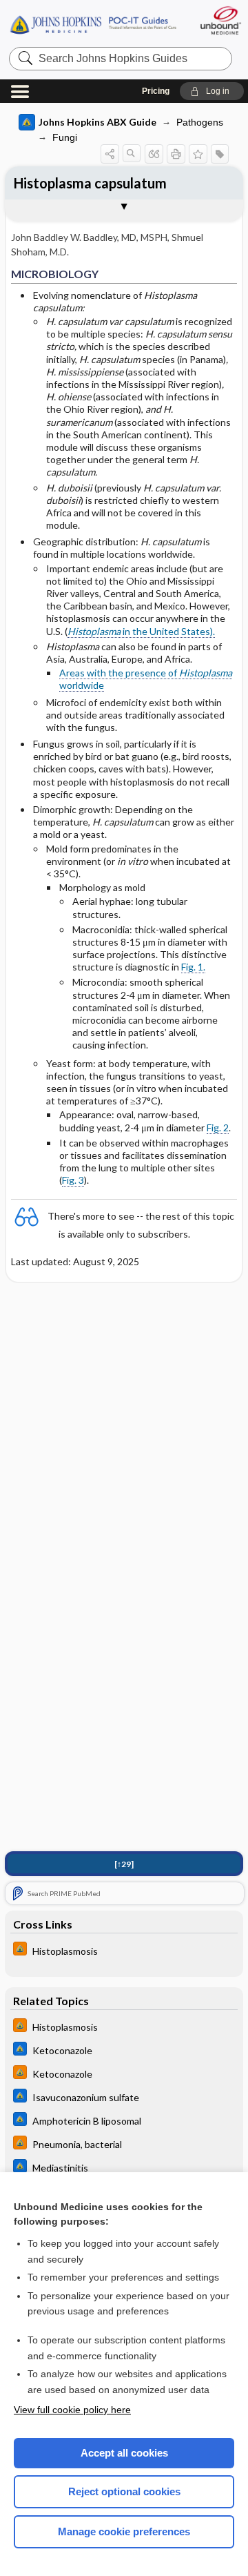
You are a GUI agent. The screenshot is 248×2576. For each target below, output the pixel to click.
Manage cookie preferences (124, 2531)
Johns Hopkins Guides (93, 24)
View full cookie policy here (72, 2410)
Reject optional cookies (124, 2491)
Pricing (156, 91)
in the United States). (141, 631)
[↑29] (124, 1864)
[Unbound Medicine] (220, 20)
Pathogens (200, 122)
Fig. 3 (73, 1180)
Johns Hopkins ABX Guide (97, 122)
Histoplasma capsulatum (90, 183)
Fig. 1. (193, 967)
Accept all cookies (124, 2453)
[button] (212, 91)
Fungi (65, 137)
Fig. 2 (218, 1128)
